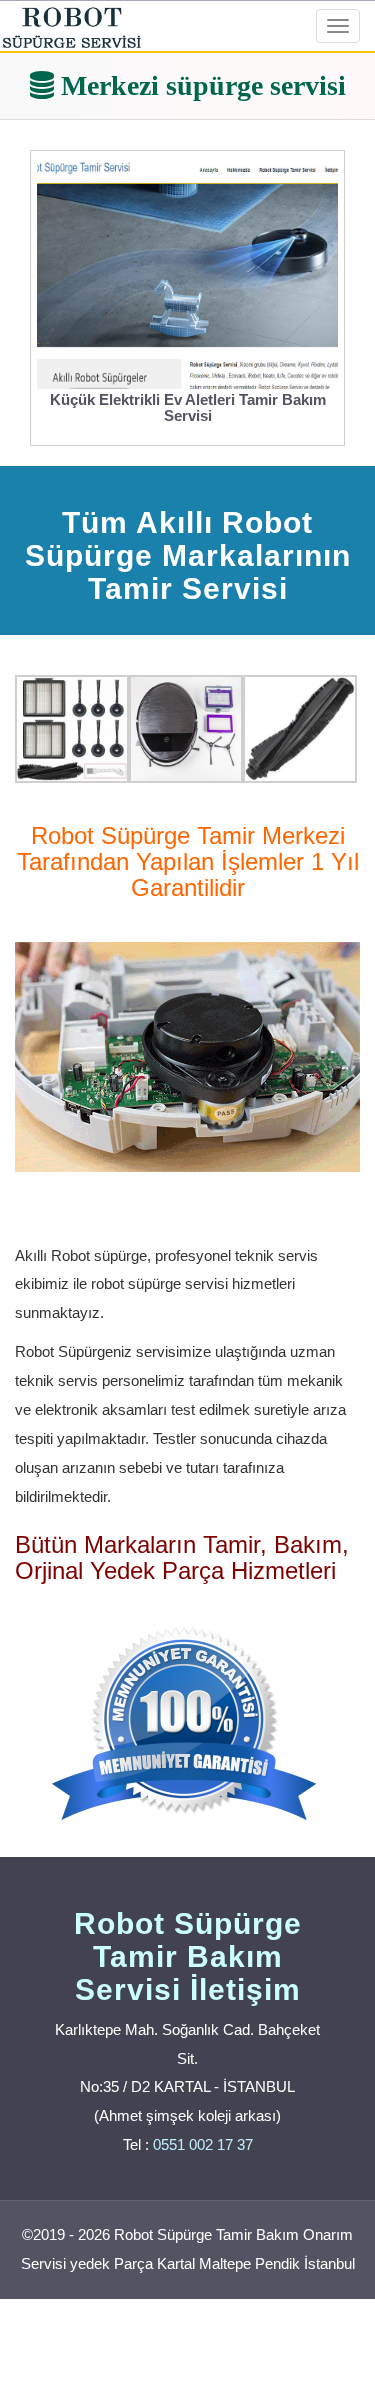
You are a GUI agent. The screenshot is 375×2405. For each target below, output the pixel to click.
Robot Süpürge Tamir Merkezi (188, 835)
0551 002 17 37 (203, 2144)
